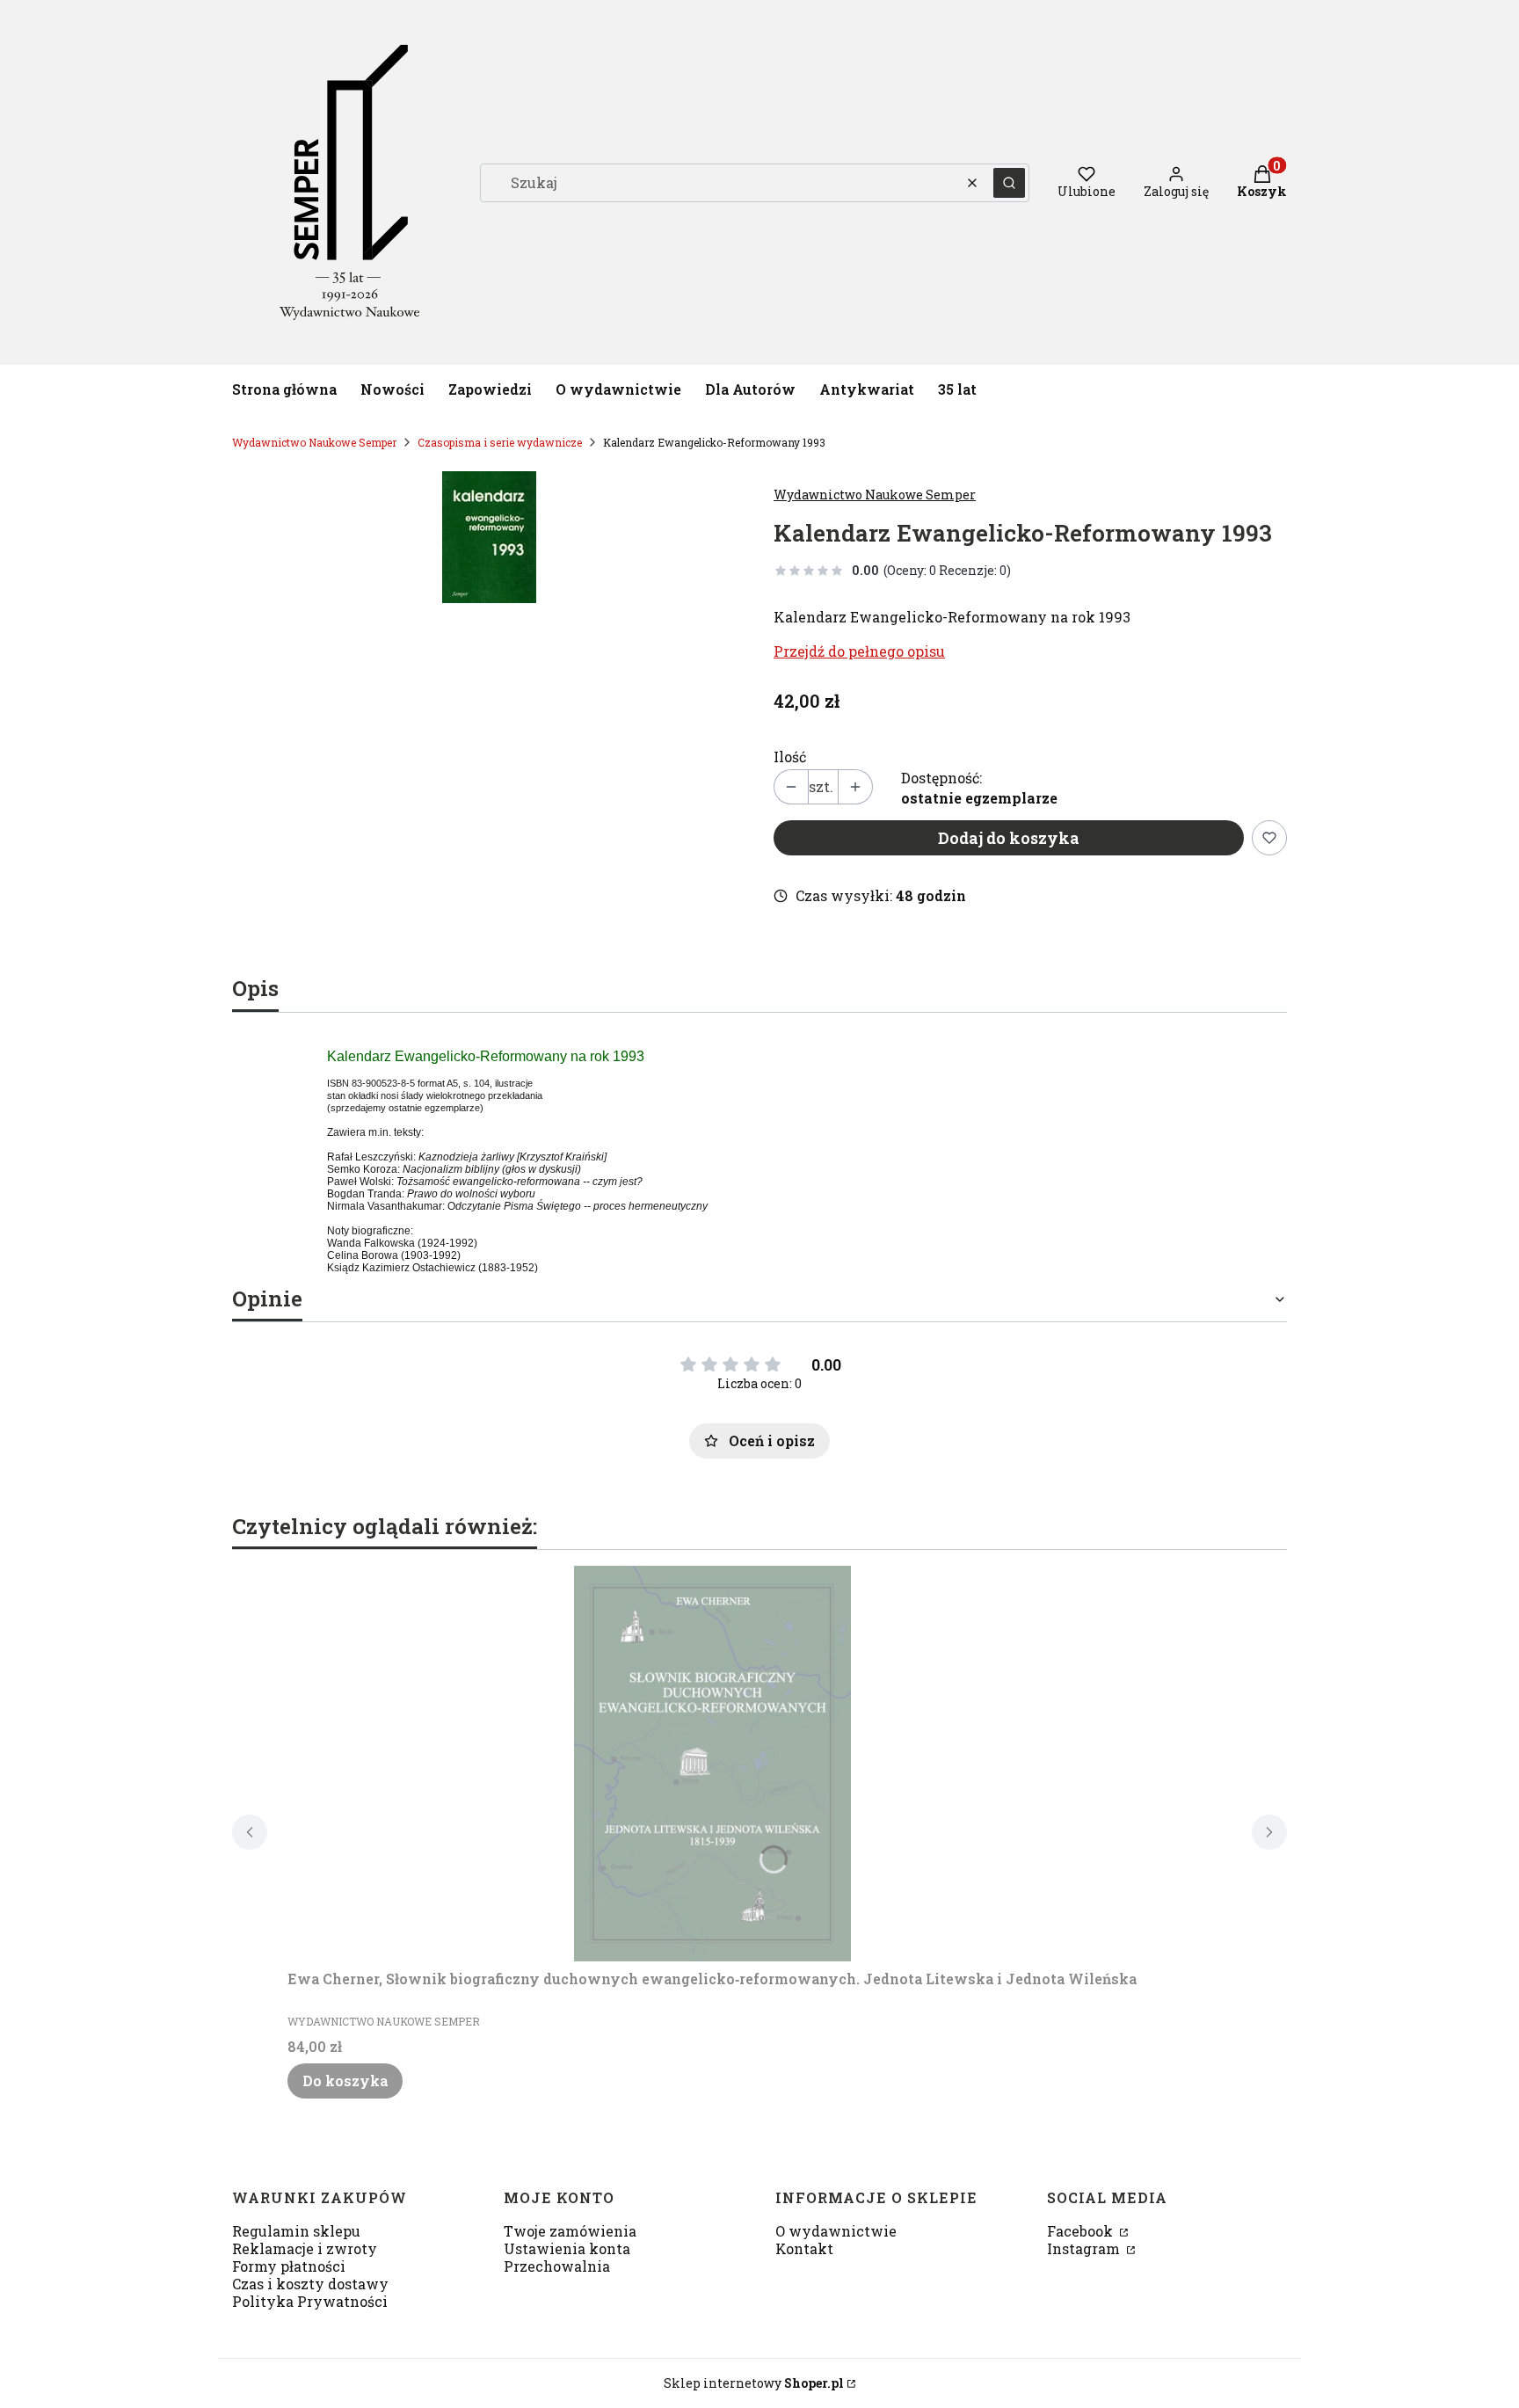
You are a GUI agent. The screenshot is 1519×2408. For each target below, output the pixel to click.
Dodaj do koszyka (1009, 838)
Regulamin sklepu (296, 2231)
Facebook (1082, 2231)
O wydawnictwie (836, 2231)
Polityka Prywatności (310, 2301)
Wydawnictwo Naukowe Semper (314, 442)
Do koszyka (345, 2081)
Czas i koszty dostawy (310, 2284)
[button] (1009, 183)
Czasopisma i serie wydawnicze (500, 442)
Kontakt (804, 2248)
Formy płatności (289, 2266)
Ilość (790, 757)
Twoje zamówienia (570, 2231)
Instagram (1085, 2248)
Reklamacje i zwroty (305, 2248)
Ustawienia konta (567, 2248)
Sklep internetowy (754, 2383)
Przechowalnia (557, 2266)
